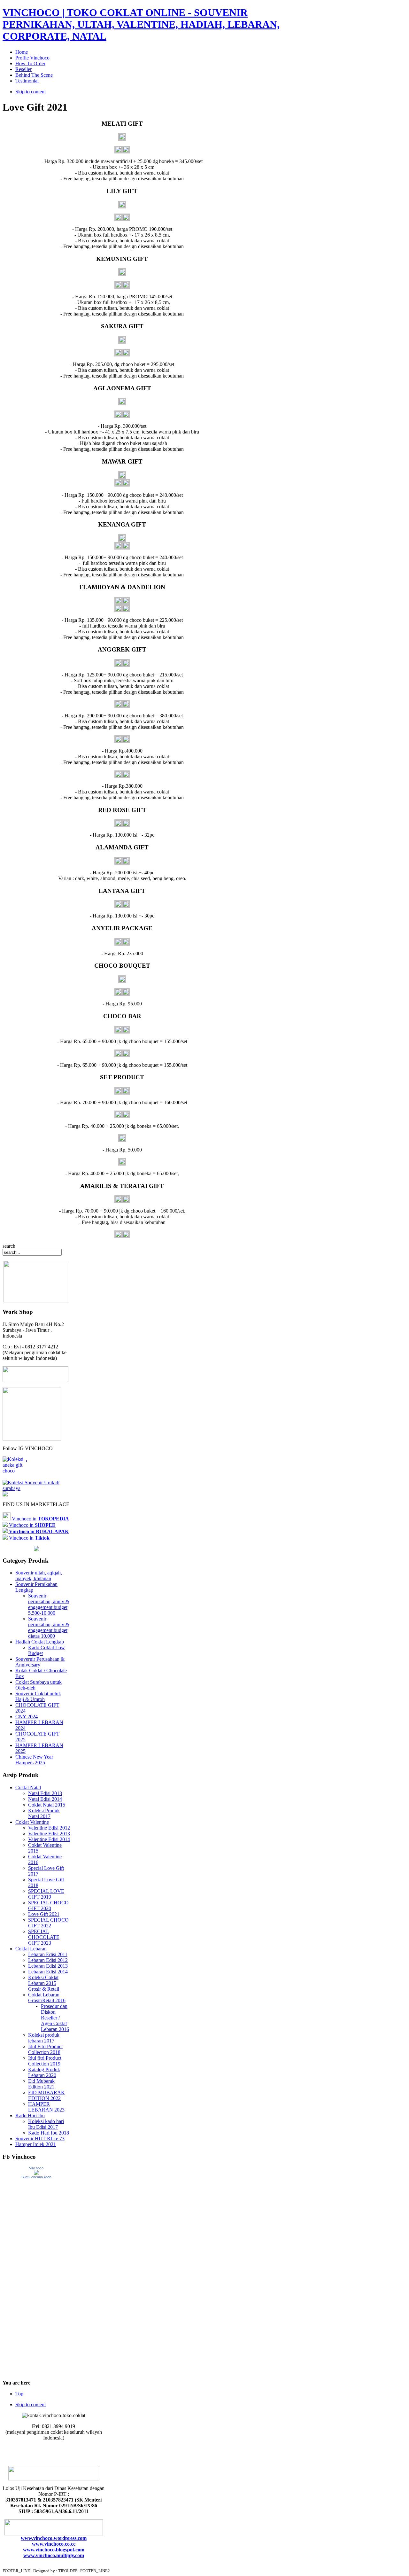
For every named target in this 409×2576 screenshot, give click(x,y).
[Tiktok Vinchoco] (5, 1538)
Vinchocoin (32, 1525)
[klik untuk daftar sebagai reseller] (32, 1439)
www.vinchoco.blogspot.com (54, 2550)
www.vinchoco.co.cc (54, 2544)
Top (19, 2394)
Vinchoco (36, 2168)
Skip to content (31, 92)
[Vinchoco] (36, 2173)
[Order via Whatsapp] (35, 1380)
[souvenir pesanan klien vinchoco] (36, 1549)
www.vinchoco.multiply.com (54, 2555)
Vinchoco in (40, 1519)
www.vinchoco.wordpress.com (54, 2538)
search (9, 1246)
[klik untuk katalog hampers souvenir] (5, 1495)
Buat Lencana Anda (36, 2177)
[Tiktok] (36, 1488)
